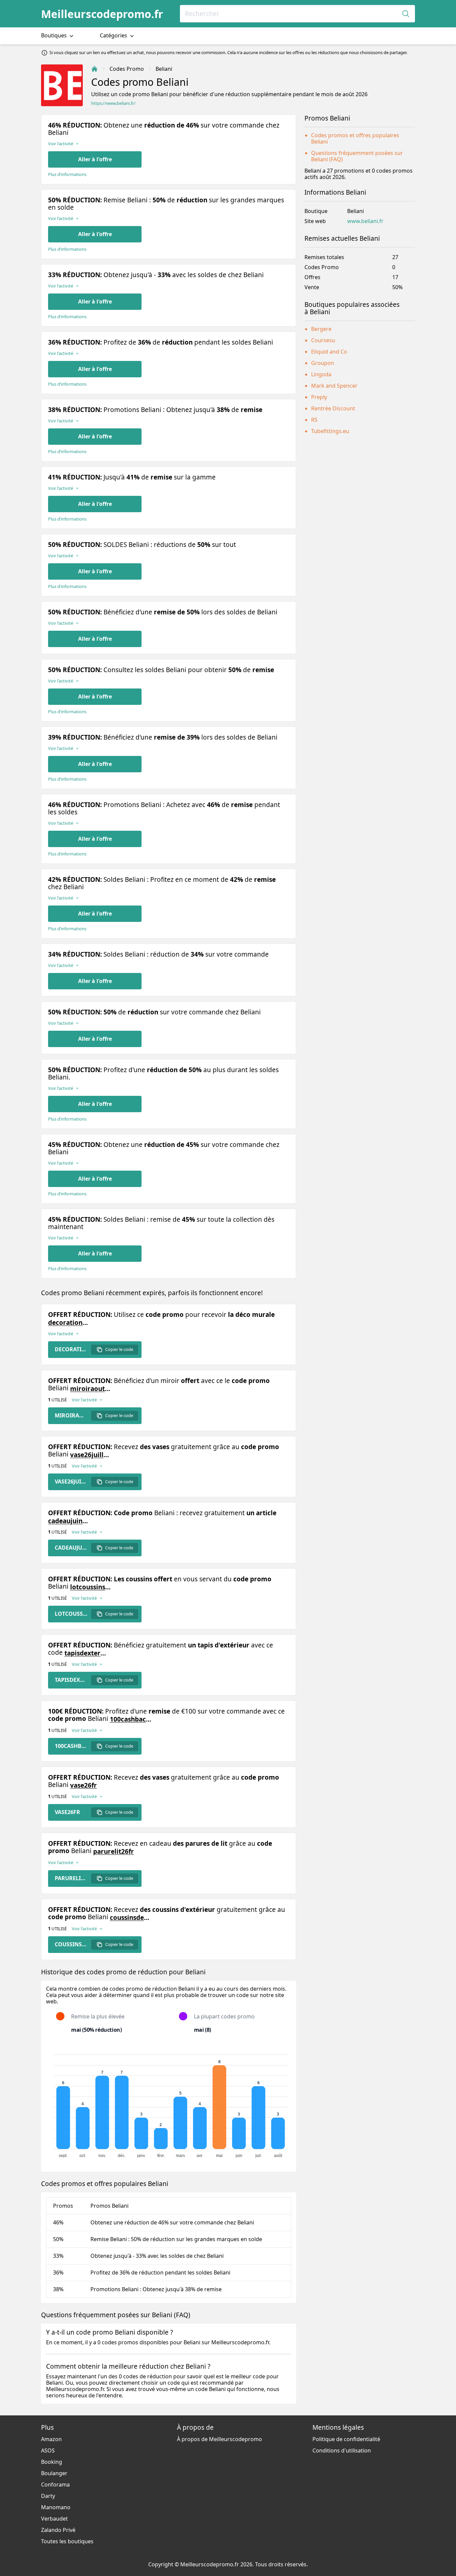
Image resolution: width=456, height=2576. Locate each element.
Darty (48, 2496)
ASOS (48, 2450)
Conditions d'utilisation (342, 2450)
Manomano (56, 2507)
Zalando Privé (58, 2530)
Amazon (51, 2439)
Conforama (55, 2485)
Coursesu (323, 340)
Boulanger (54, 2473)
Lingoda (321, 374)
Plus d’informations (67, 174)
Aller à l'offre (95, 159)
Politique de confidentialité (346, 2439)
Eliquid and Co (329, 352)
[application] (169, 2103)
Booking (52, 2462)
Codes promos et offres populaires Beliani (355, 138)
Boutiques (55, 35)
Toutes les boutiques (67, 2541)
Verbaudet (54, 2519)
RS (314, 420)
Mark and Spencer (334, 386)
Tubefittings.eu (330, 431)
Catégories (114, 35)
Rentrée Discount (333, 408)
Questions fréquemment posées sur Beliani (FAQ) (357, 156)
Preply (319, 397)
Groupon (323, 363)
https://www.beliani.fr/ (113, 103)
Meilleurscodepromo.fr (102, 14)
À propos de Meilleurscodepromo (219, 2439)
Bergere (321, 329)
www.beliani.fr (365, 221)
